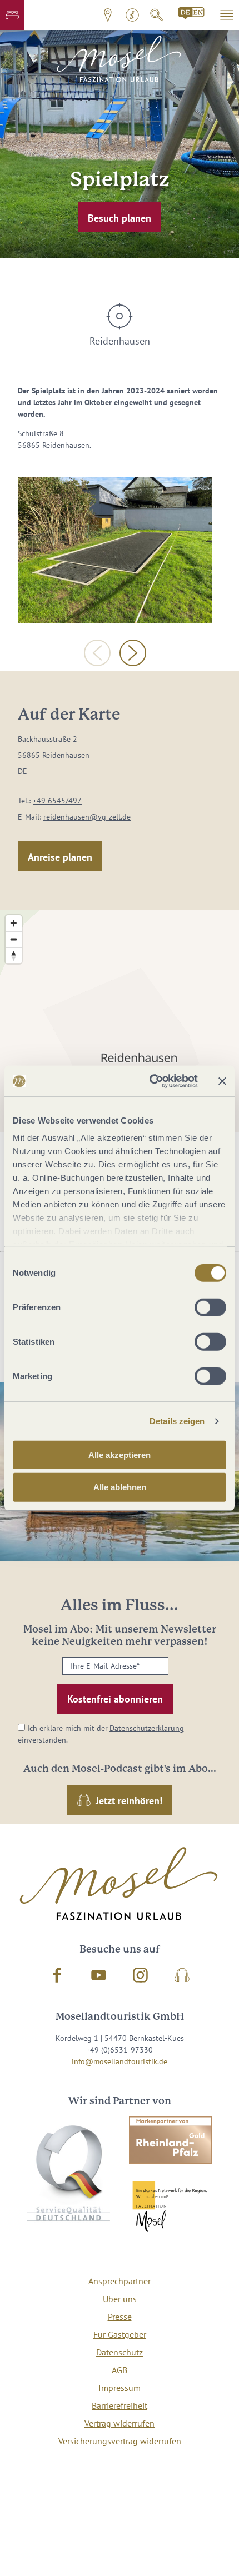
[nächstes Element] (133, 653)
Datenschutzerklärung (147, 1728)
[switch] (210, 1307)
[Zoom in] (14, 923)
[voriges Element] (97, 653)
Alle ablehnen (120, 1487)
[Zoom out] (14, 939)
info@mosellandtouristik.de (120, 2061)
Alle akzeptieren (120, 1454)
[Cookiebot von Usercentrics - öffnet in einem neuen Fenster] (150, 1081)
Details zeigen (177, 1421)
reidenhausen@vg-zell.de (87, 817)
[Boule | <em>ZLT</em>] (115, 550)
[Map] (120, 1021)
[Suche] (157, 15)
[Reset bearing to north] (14, 955)
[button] (12, 15)
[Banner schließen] (222, 1081)
